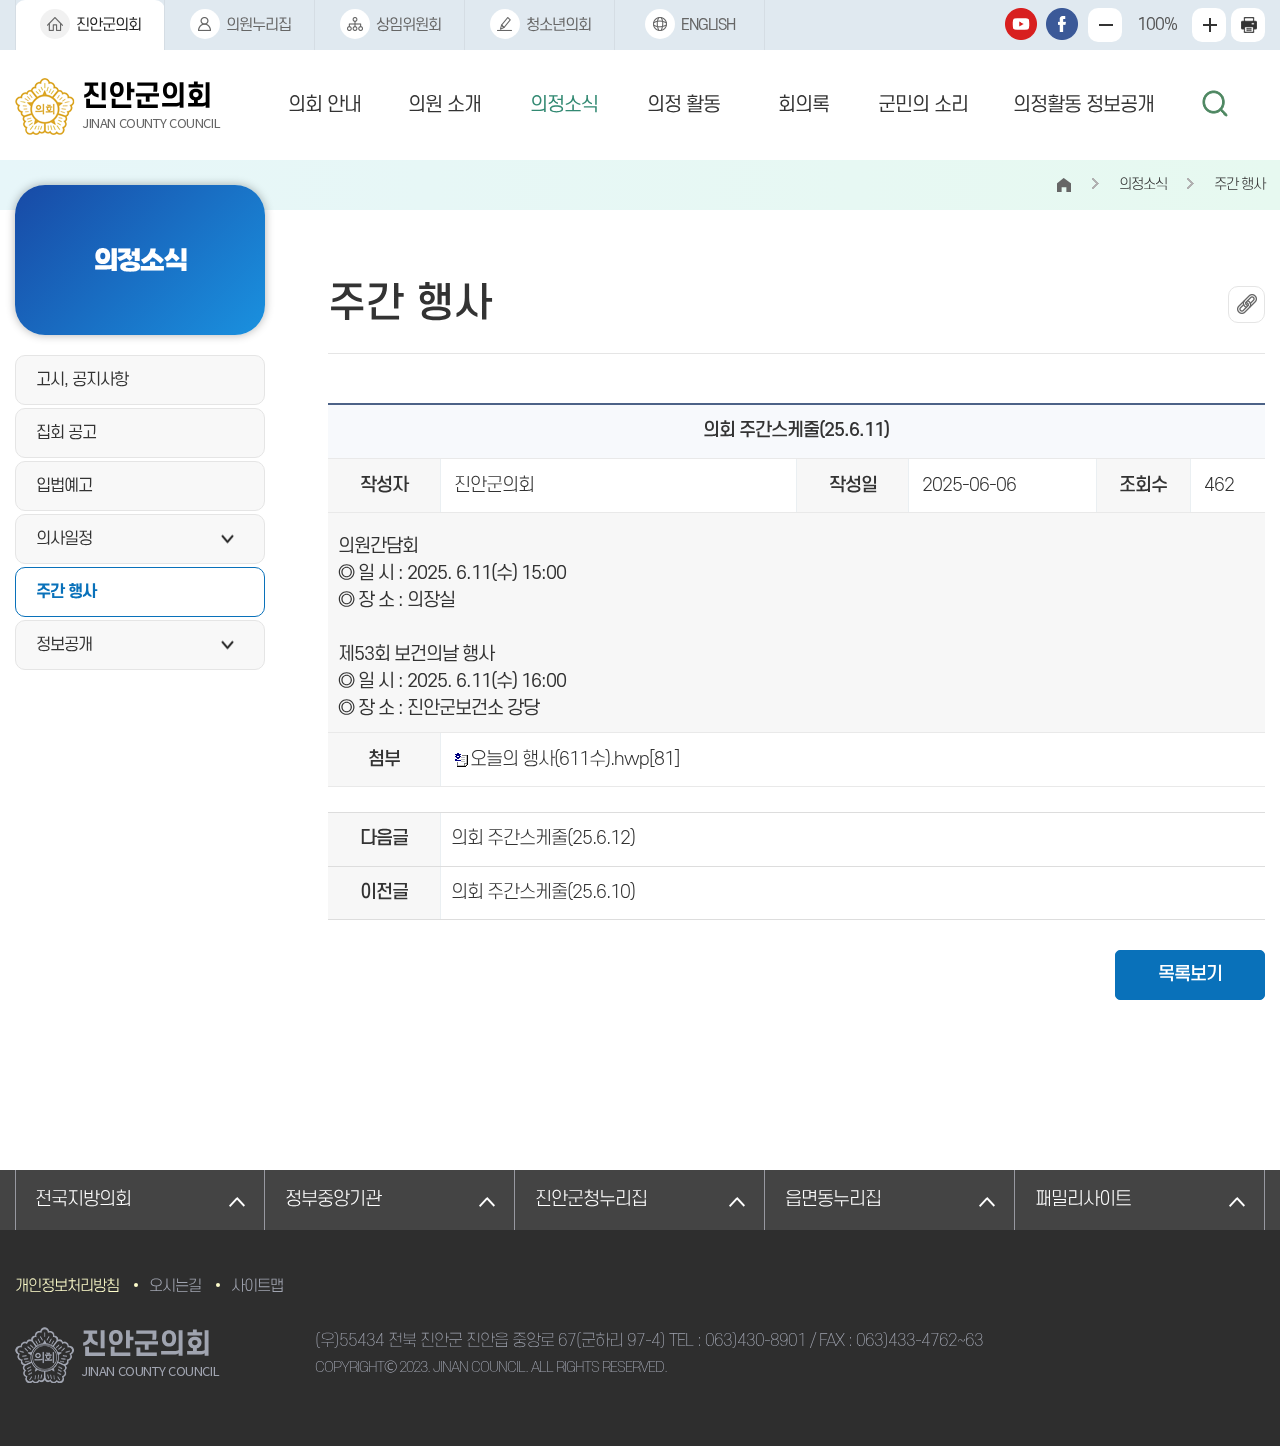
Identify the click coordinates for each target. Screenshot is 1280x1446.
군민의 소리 (923, 105)
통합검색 (1215, 105)
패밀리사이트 (1083, 1199)
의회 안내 (324, 105)
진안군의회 (108, 25)
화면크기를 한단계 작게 (1209, 25)
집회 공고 (66, 433)
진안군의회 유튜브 (1021, 24)
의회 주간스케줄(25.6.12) (543, 838)
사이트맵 (257, 1286)
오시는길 (175, 1286)
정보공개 (64, 645)
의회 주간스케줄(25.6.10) (543, 892)
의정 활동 (683, 105)
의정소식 (564, 105)
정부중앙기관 (333, 1199)
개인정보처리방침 (67, 1286)
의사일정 (64, 539)
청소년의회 (558, 25)
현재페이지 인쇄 (1248, 25)
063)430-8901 (755, 1341)
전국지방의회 (83, 1199)
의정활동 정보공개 (1083, 105)
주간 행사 (66, 592)
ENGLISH (708, 25)
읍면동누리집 (833, 1199)
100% (1157, 25)
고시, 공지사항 (82, 380)
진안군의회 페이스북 (1062, 24)
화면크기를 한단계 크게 (1105, 25)
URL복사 (1246, 304)
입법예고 (64, 486)
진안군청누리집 (591, 1199)
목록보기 (1190, 974)
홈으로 (1063, 185)
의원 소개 (444, 105)
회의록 (803, 105)
